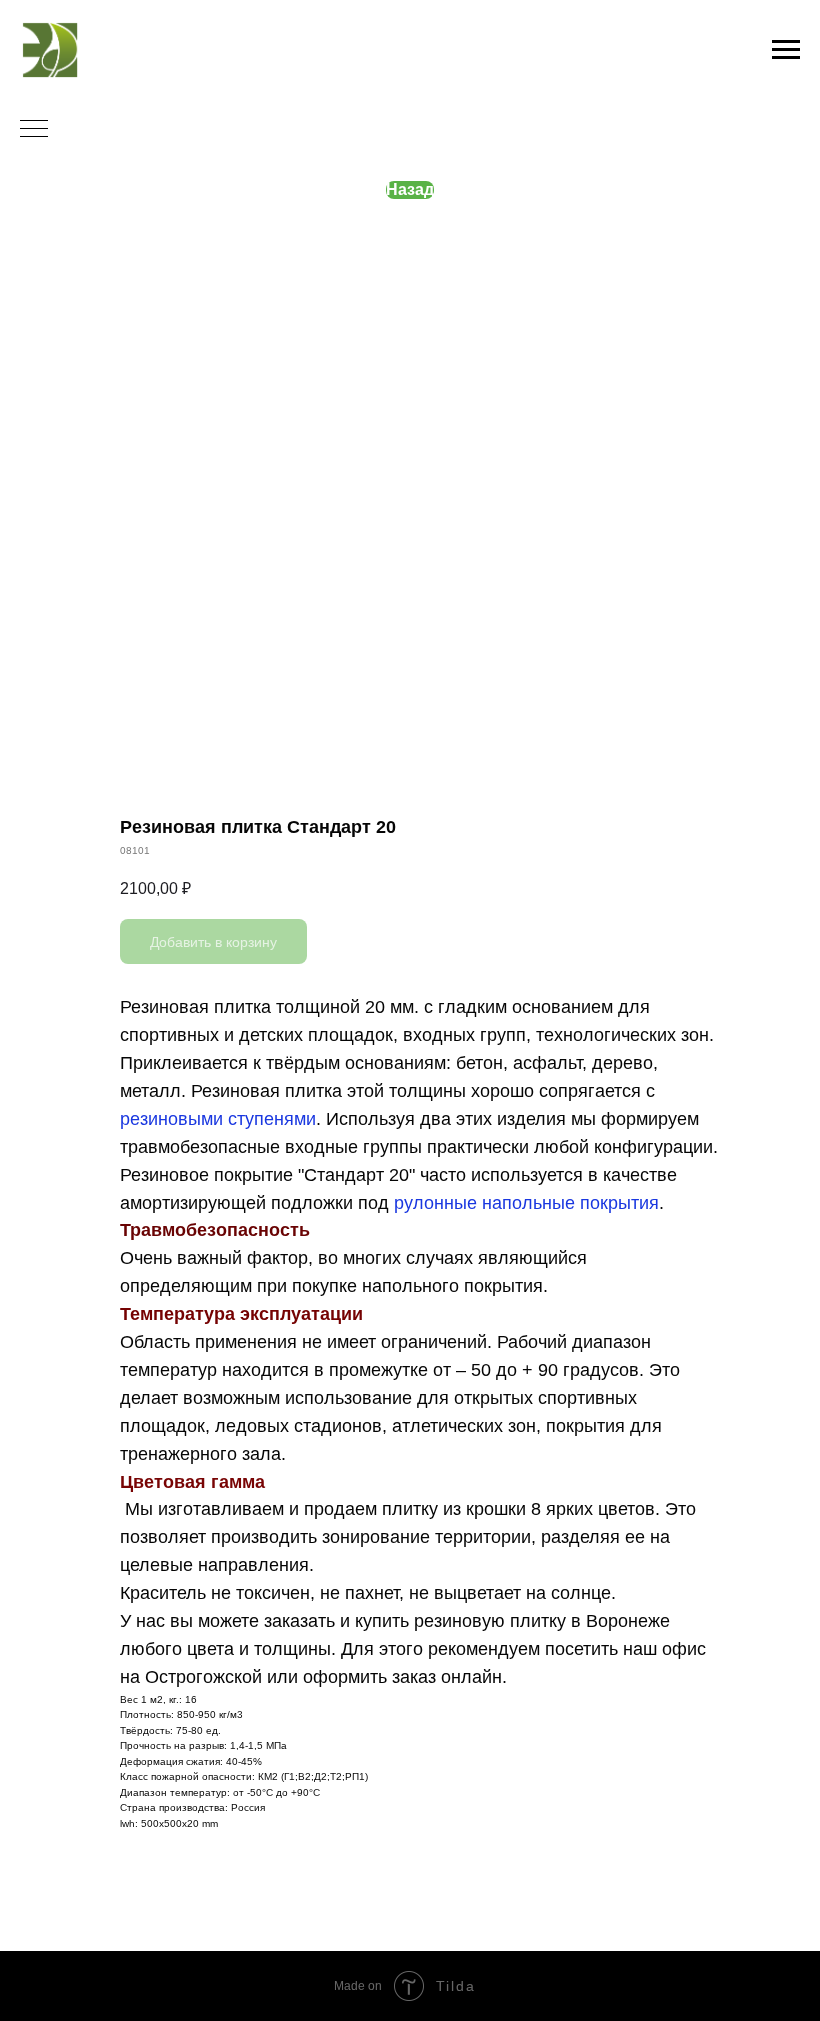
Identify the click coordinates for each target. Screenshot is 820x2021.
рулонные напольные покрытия (526, 1203)
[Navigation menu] (786, 50)
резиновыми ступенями (218, 1119)
